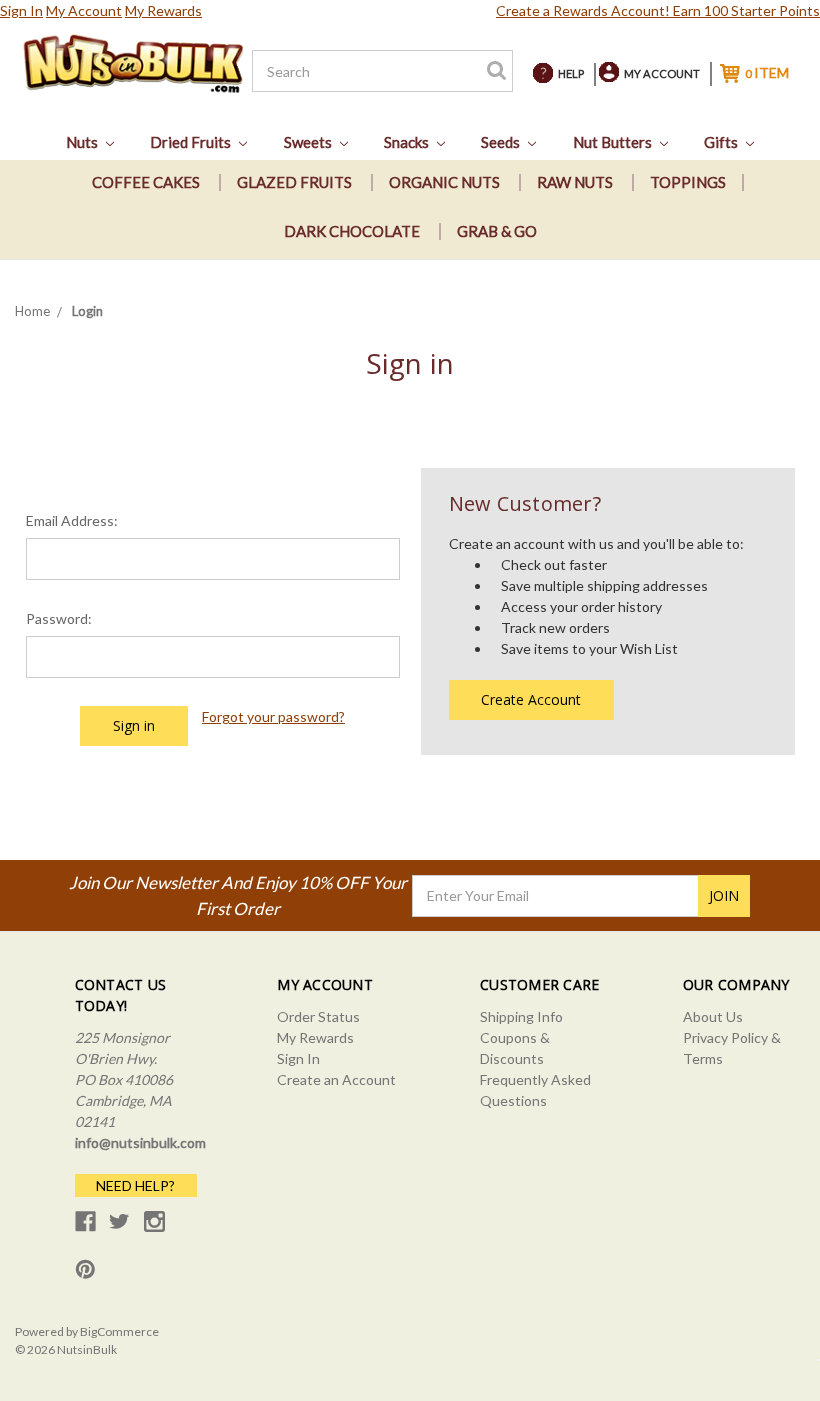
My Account (84, 10)
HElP (571, 73)
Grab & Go (497, 231)
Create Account (531, 699)
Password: (59, 618)
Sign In (21, 10)
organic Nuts (444, 182)
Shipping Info (521, 1016)
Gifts (722, 142)
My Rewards (163, 10)
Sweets (309, 142)
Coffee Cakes (146, 182)
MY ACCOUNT (662, 73)
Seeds (502, 142)
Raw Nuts (575, 182)
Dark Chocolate (352, 231)
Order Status (318, 1016)
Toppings (688, 182)
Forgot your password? (273, 716)
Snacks (408, 142)
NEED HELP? (135, 1185)
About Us (713, 1016)
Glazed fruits (294, 182)
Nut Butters (614, 142)
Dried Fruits (192, 142)
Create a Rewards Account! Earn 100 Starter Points (658, 10)
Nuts (83, 142)
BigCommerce (119, 1331)
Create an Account (336, 1079)
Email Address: (72, 520)
